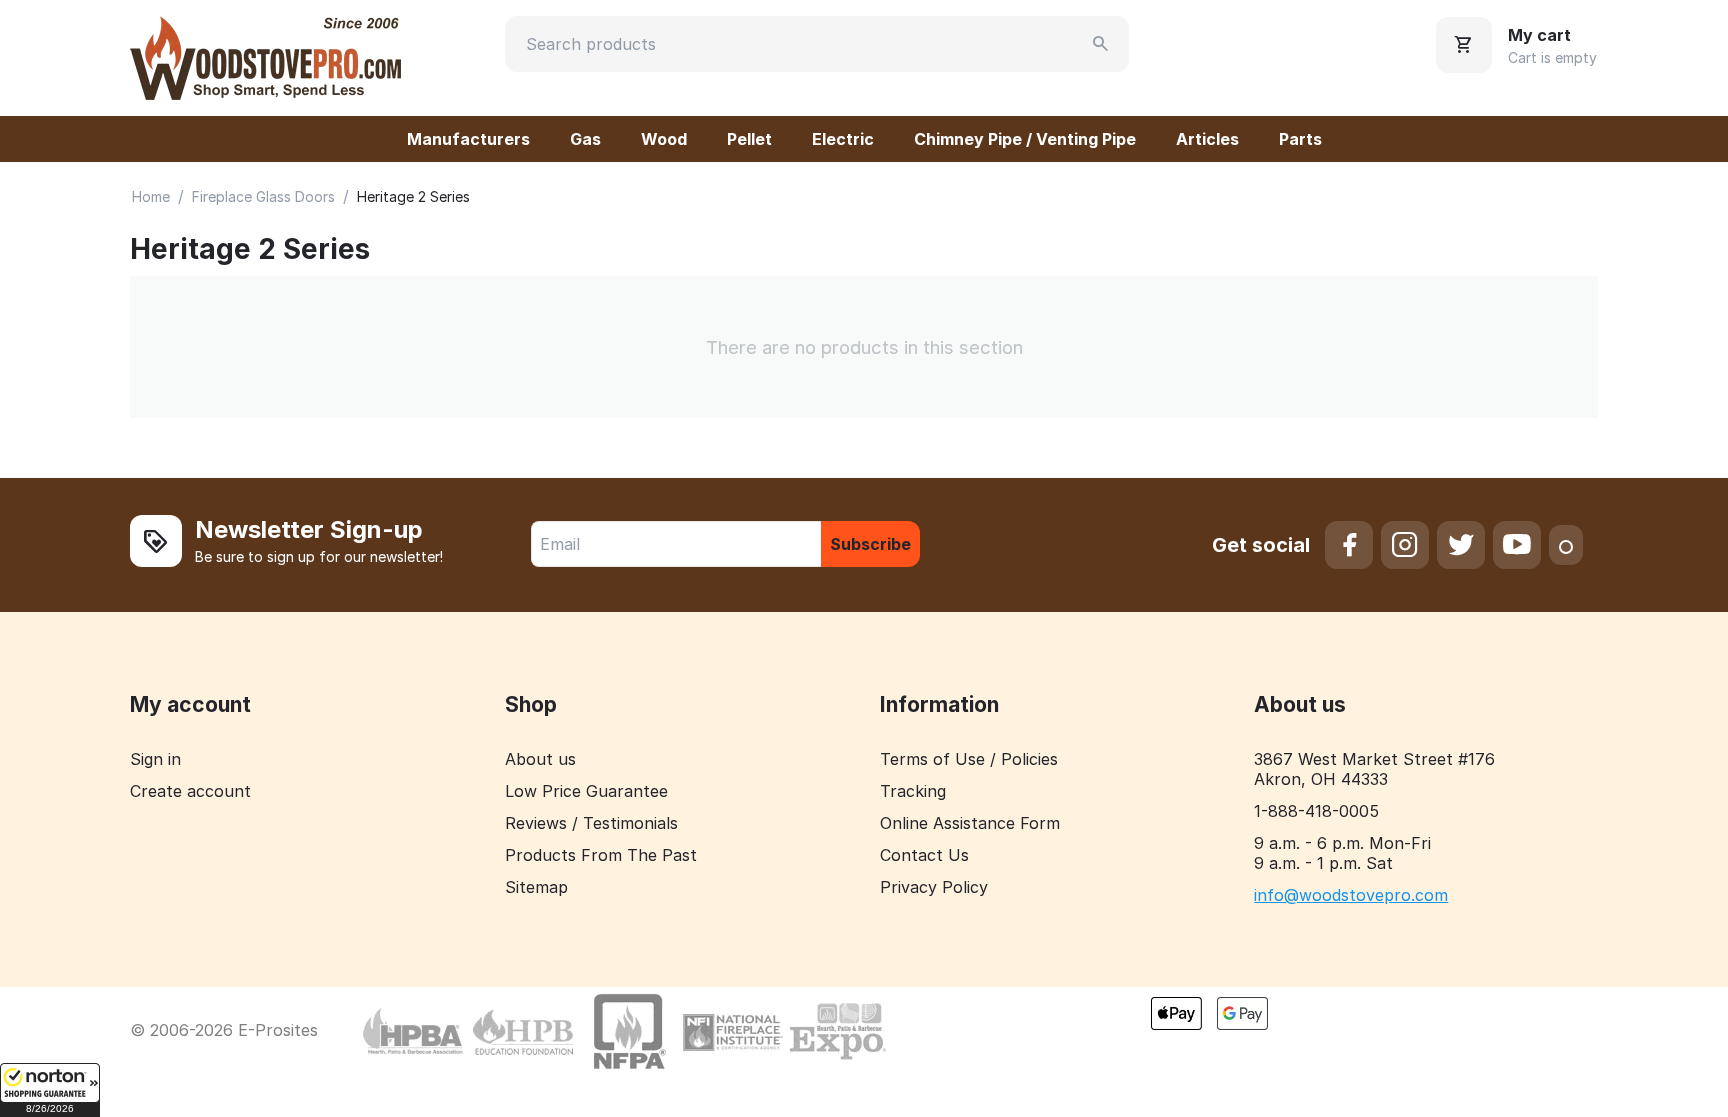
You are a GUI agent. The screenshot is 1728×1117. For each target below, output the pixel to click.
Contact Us (924, 855)
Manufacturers (468, 139)
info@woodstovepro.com (1351, 895)
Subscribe (870, 544)
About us (540, 759)
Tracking (913, 791)
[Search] (1101, 44)
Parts (1300, 139)
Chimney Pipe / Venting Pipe (1025, 139)
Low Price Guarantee (586, 791)
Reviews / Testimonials (591, 823)
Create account (190, 791)
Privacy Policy (934, 887)
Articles (1207, 139)
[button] (50, 1090)
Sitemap (536, 887)
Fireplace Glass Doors (263, 196)
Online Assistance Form (970, 823)
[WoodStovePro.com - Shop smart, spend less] (265, 56)
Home (151, 196)
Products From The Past (601, 855)
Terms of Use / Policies (969, 759)
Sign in (155, 759)
